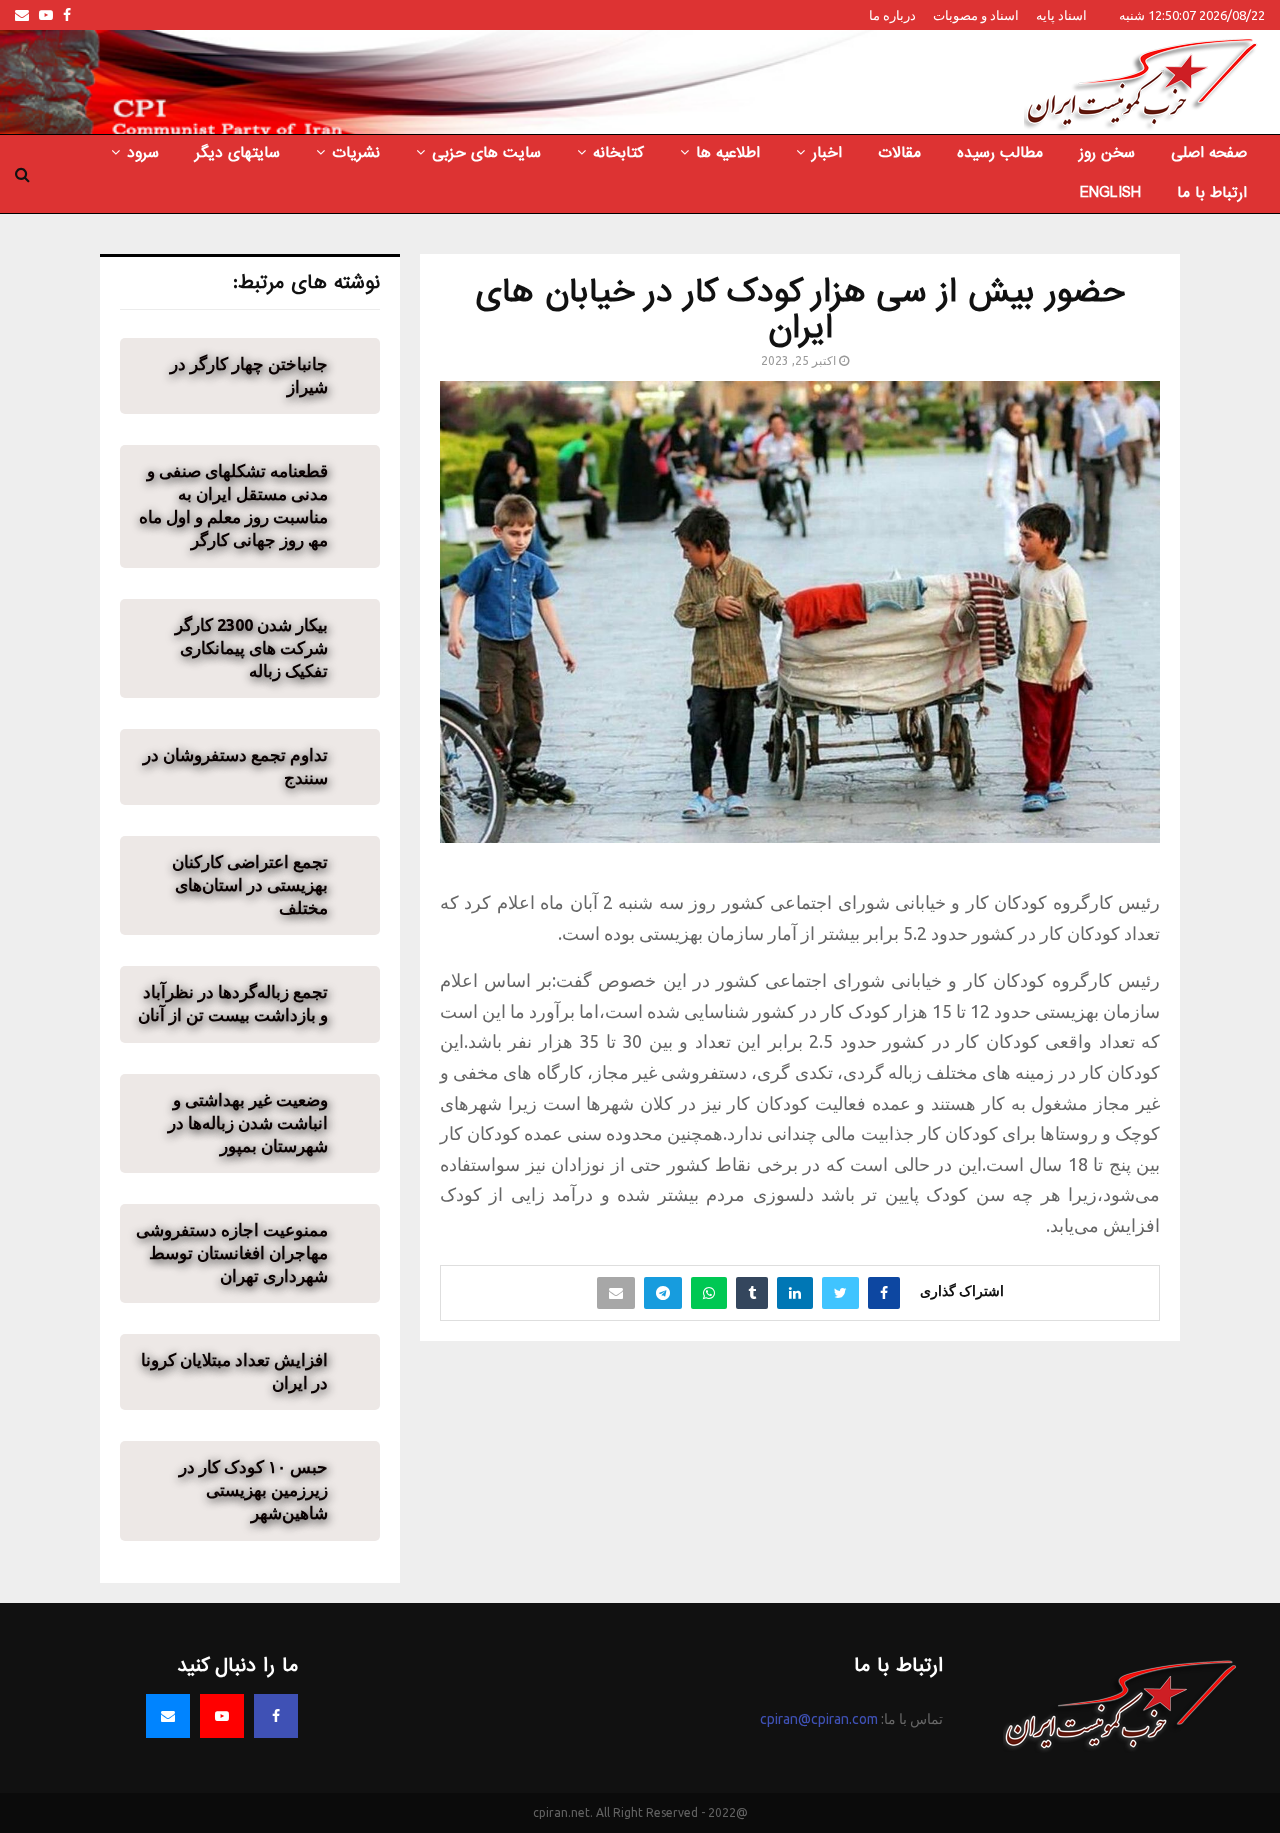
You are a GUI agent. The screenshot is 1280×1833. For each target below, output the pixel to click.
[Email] (168, 1716)
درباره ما (892, 15)
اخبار (827, 153)
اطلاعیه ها (728, 153)
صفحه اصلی (1209, 153)
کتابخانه (618, 153)
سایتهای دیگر (237, 153)
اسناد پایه (1061, 15)
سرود (143, 153)
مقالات (899, 153)
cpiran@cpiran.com (819, 1719)
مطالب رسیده (1000, 153)
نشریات (356, 153)
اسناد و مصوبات (976, 15)
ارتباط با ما (1212, 193)
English (1110, 193)
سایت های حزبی (486, 153)
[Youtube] (222, 1716)
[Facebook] (276, 1716)
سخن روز (1107, 153)
